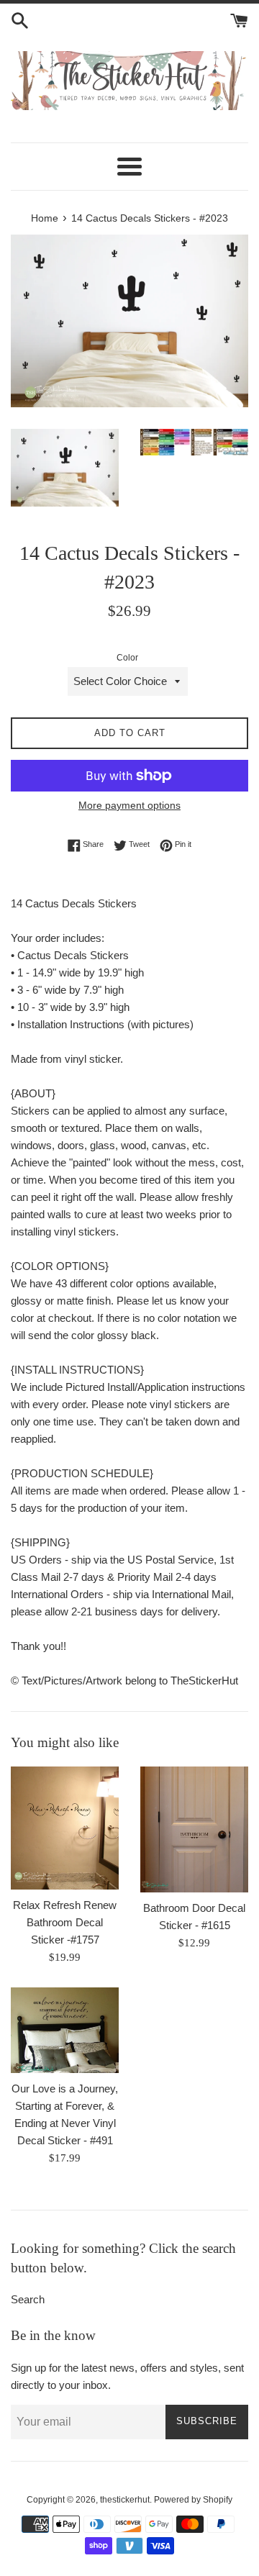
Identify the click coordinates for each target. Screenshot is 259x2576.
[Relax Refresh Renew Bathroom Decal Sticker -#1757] (65, 1828)
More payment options (129, 805)
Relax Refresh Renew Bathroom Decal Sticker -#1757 (65, 1922)
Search (28, 2299)
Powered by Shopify (193, 2500)
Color (127, 658)
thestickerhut (125, 2500)
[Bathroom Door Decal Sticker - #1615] (194, 1829)
